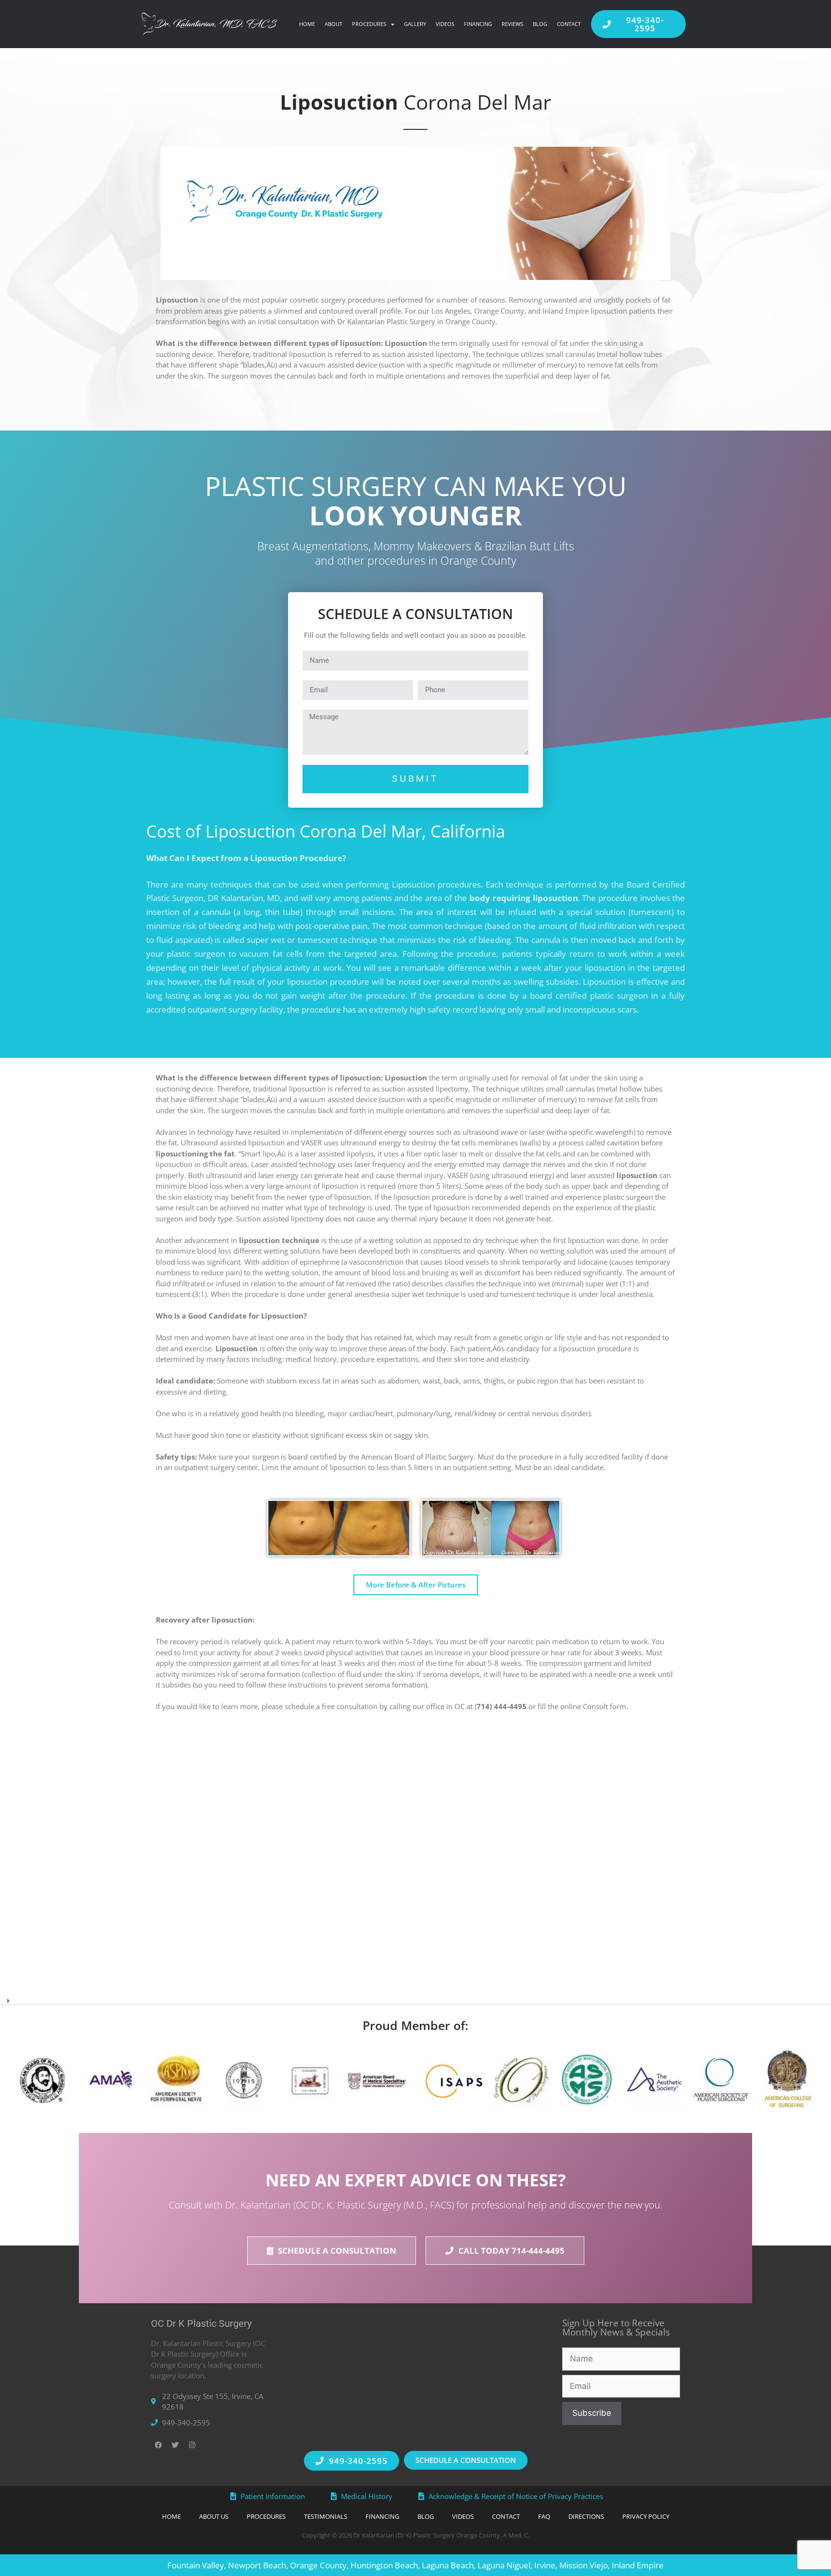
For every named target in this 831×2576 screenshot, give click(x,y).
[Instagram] (192, 2445)
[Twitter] (175, 2445)
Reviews (512, 24)
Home (307, 24)
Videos (445, 24)
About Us (214, 2516)
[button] (415, 1998)
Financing (478, 24)
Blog (540, 24)
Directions (586, 2516)
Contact (569, 24)
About (334, 24)
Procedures (369, 24)
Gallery (415, 24)
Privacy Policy (646, 2516)
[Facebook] (158, 2445)
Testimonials (326, 2516)
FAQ (544, 2516)
